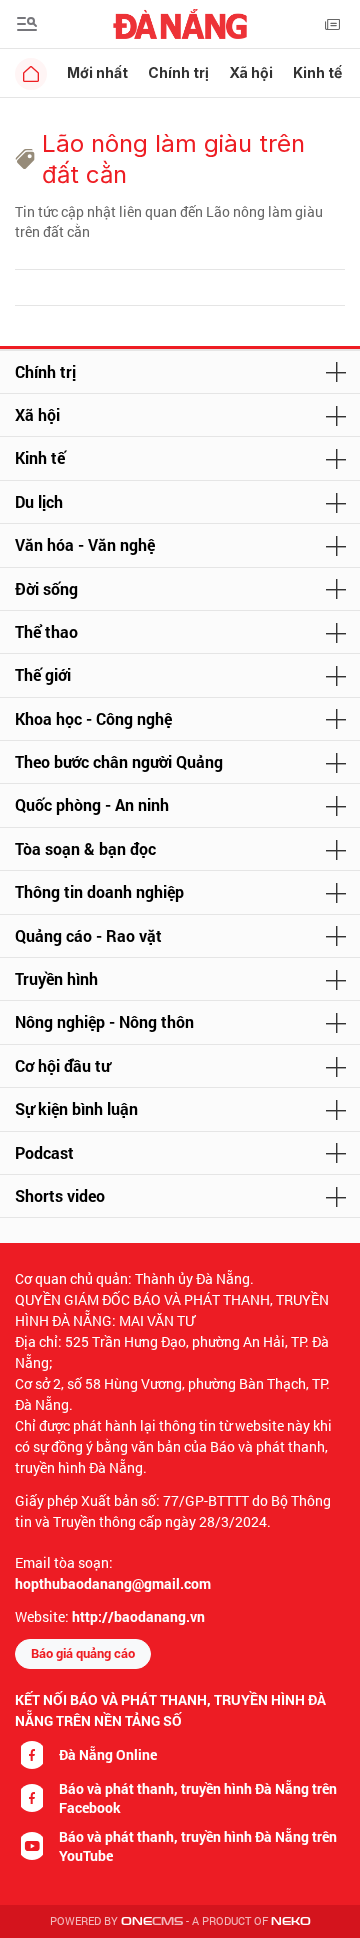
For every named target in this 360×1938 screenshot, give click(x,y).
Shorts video (60, 1195)
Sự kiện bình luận (76, 1108)
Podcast (44, 1152)
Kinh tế (317, 72)
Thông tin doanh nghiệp (99, 891)
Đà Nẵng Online (108, 1754)
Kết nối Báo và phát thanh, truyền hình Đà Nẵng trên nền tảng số (170, 1710)
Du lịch (39, 501)
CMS (152, 1921)
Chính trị (178, 72)
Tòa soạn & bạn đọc (85, 848)
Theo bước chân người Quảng (119, 761)
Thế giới (43, 674)
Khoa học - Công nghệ (93, 718)
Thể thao (46, 631)
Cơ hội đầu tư (62, 1065)
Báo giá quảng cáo (83, 1653)
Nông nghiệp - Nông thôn (104, 1021)
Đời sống (46, 588)
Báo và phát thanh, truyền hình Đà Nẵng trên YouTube (198, 1846)
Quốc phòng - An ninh (92, 804)
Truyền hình (56, 978)
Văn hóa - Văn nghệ (85, 544)
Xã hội (251, 72)
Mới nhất (97, 72)
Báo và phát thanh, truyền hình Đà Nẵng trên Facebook (198, 1798)
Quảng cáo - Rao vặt (88, 935)
